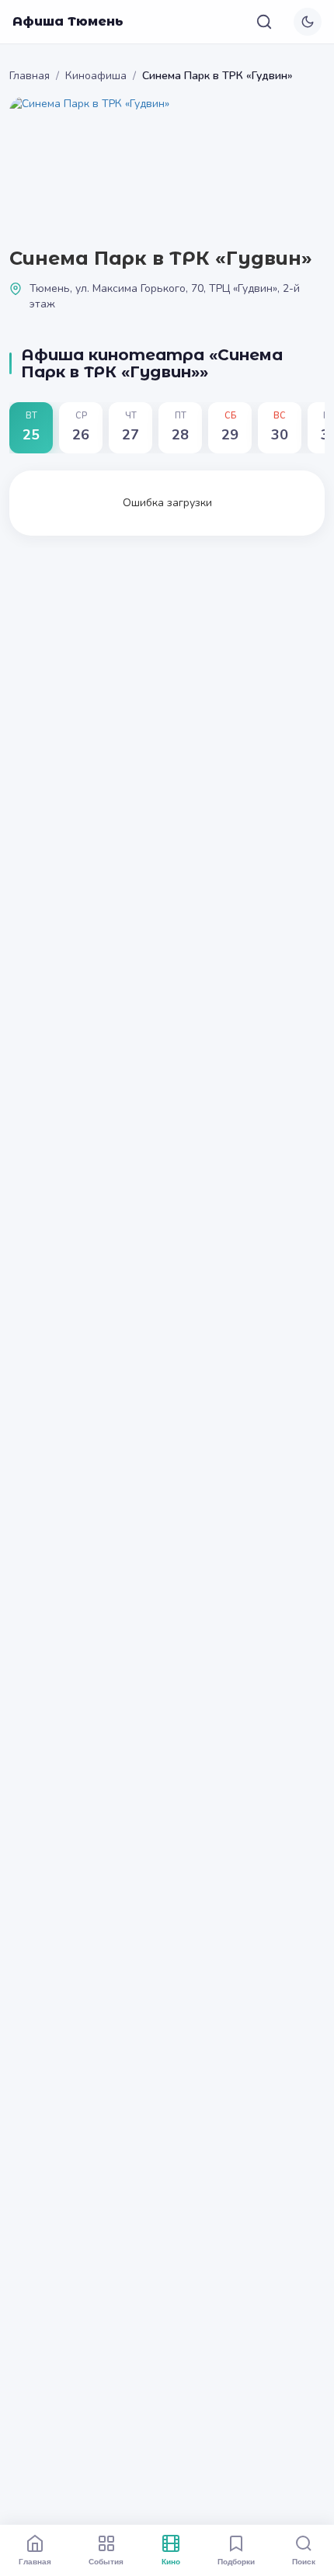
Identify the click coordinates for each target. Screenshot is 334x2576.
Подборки (236, 2561)
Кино (171, 2561)
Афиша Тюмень (68, 21)
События (106, 2561)
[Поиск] (264, 22)
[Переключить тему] (308, 22)
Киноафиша (96, 76)
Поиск (304, 2561)
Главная (30, 76)
